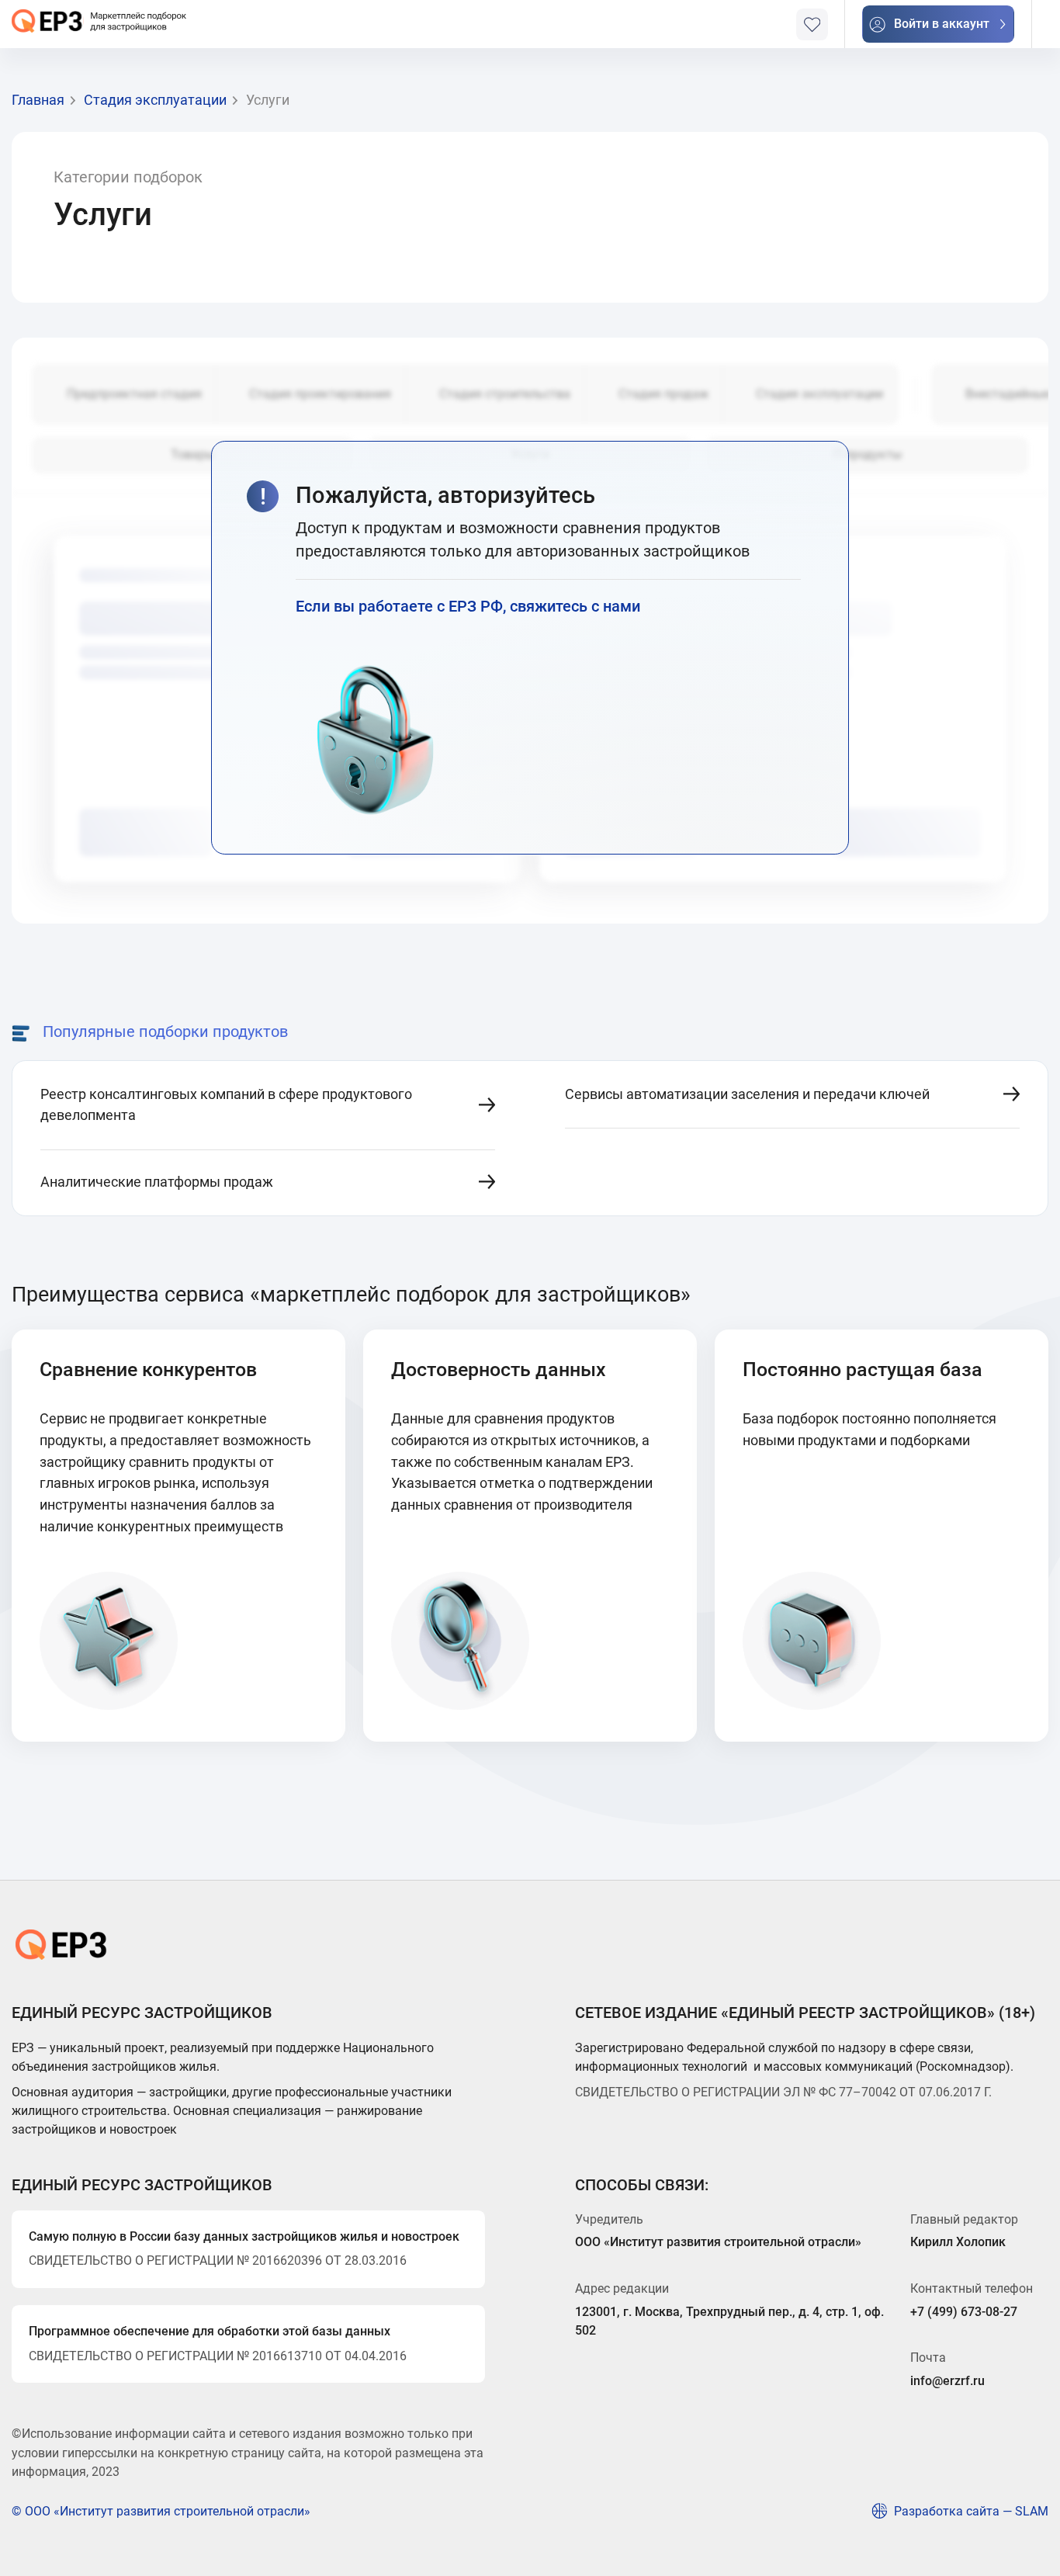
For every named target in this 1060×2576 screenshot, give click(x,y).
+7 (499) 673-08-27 (964, 2312)
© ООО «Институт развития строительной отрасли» (161, 2511)
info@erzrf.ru (947, 2381)
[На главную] (100, 21)
